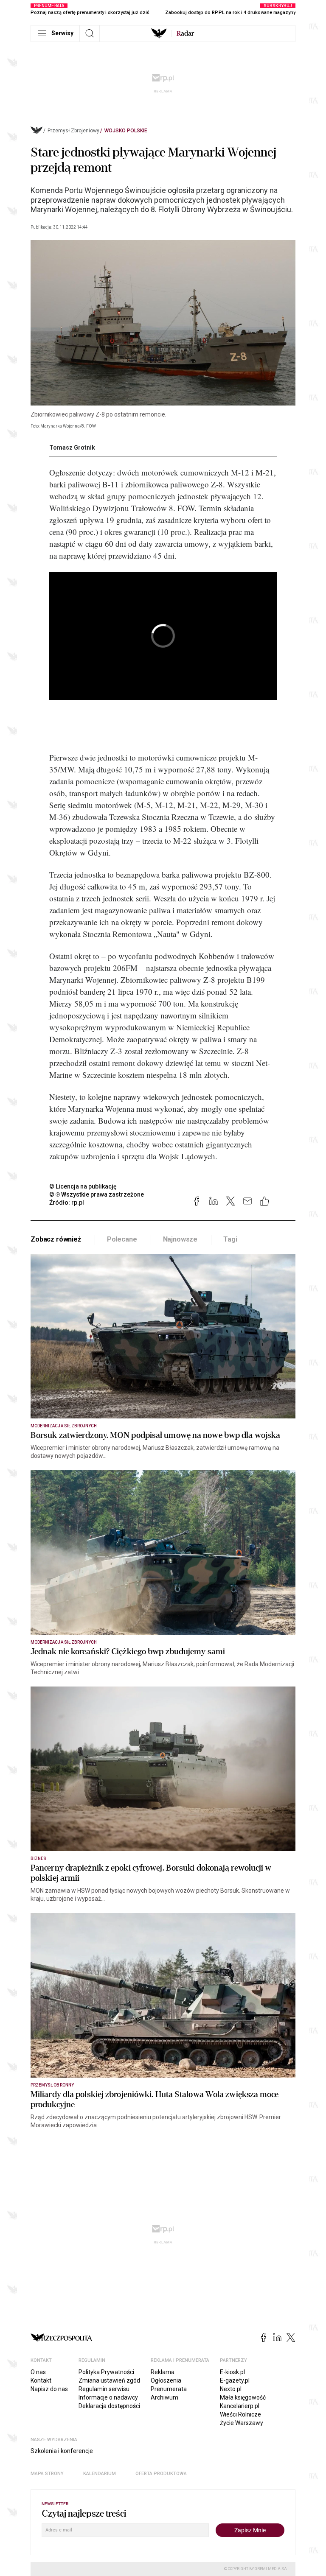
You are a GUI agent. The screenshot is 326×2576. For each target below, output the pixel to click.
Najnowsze (180, 1239)
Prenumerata (169, 2389)
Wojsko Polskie (126, 131)
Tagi (230, 1239)
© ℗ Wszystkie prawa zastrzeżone (97, 1194)
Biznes (38, 1859)
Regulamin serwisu (104, 2389)
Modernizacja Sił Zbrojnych (64, 1426)
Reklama (163, 2372)
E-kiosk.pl (232, 2372)
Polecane (122, 1239)
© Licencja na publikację (83, 1186)
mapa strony (47, 2474)
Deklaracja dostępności (109, 2406)
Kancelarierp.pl (240, 2406)
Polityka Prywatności (106, 2372)
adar (185, 34)
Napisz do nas (49, 2389)
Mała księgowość (243, 2397)
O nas (38, 2372)
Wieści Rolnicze (240, 2414)
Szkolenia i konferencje (62, 2451)
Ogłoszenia (166, 2380)
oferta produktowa (161, 2474)
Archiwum (164, 2397)
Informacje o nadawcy (108, 2397)
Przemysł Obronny (52, 2085)
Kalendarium (100, 2474)
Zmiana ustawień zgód (109, 2380)
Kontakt (41, 2380)
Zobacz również (56, 1239)
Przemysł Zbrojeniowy (73, 131)
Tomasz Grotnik (72, 448)
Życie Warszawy (242, 2423)
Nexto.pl (231, 2389)
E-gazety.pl (235, 2380)
